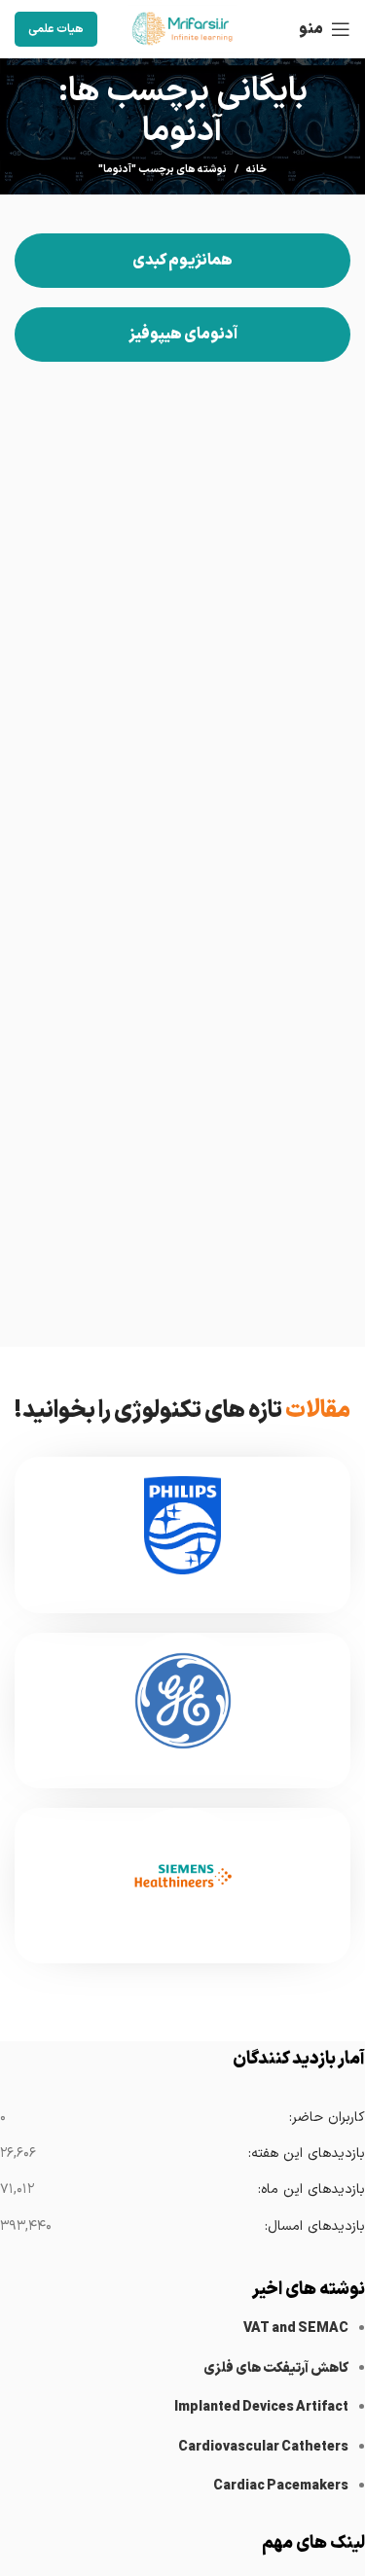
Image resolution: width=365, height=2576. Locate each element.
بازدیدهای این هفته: (306, 2153)
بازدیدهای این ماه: (311, 2189)
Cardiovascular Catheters (263, 2447)
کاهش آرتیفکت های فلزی (276, 2368)
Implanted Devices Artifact (261, 2407)
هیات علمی (56, 29)
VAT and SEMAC (296, 2329)
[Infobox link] (182, 1535)
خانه (256, 170)
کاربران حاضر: (327, 2117)
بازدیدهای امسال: (314, 2226)
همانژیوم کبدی (182, 261)
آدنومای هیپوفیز (183, 335)
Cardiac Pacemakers (281, 2486)
